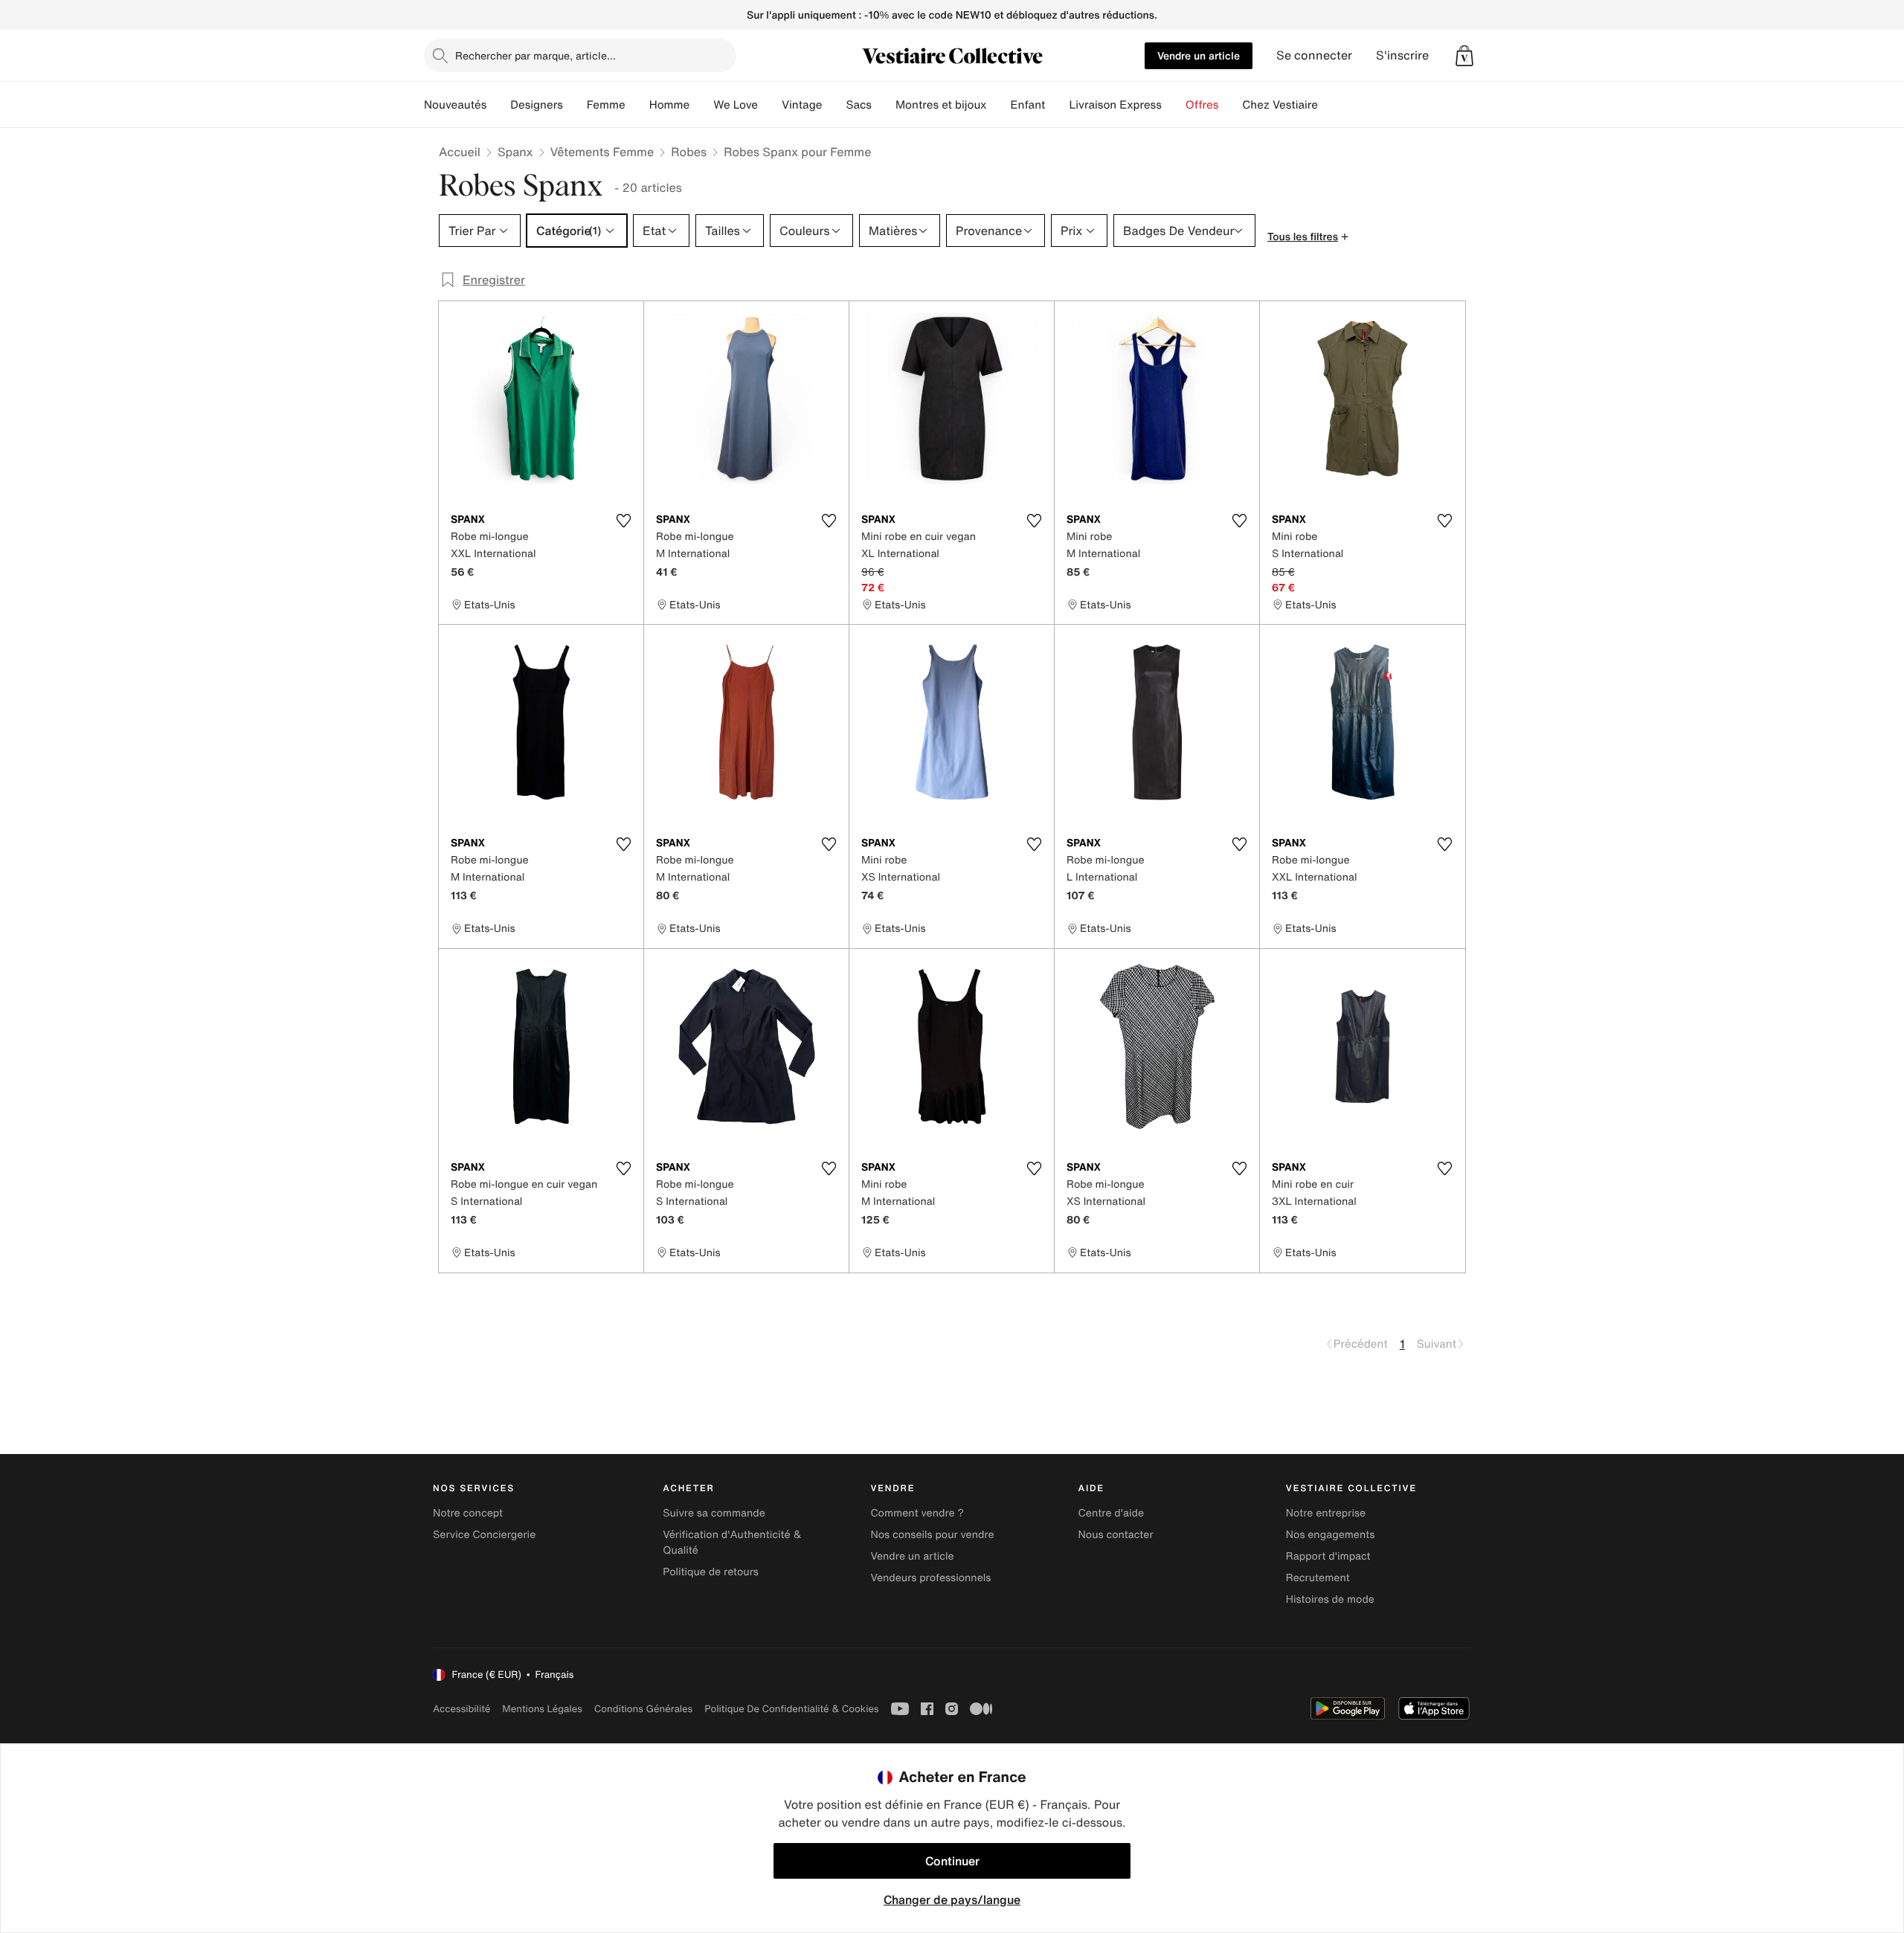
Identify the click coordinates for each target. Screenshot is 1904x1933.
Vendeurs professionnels (930, 1578)
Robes (689, 152)
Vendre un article (1199, 55)
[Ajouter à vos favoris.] (623, 521)
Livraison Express (1115, 105)
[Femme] (637, 105)
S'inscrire (1402, 55)
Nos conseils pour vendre (932, 1535)
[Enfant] (1057, 105)
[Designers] (575, 105)
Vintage (802, 105)
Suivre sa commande (714, 1513)
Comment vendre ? (917, 1513)
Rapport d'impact (1328, 1556)
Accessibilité (461, 1709)
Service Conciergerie (484, 1535)
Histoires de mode (1330, 1599)
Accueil (460, 152)
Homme (670, 105)
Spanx (515, 152)
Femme (606, 105)
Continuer (952, 1861)
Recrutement (1318, 1578)
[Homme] (701, 105)
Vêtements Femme (602, 152)
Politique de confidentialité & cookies (791, 1709)
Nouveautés (455, 105)
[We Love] (770, 105)
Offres (1202, 105)
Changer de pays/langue (952, 1900)
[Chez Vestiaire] (1330, 105)
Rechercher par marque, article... (535, 55)
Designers (537, 105)
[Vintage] (834, 105)
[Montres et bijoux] (999, 105)
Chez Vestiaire (1280, 105)
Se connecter (1314, 55)
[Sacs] (884, 105)
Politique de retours (711, 1572)
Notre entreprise (1326, 1513)
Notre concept (468, 1513)
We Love (736, 105)
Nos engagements (1331, 1535)
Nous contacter (1116, 1535)
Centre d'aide (1112, 1513)
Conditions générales (643, 1709)
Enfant (1028, 105)
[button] (1464, 56)
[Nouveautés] (498, 105)
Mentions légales (542, 1709)
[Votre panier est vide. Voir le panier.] (1464, 56)
